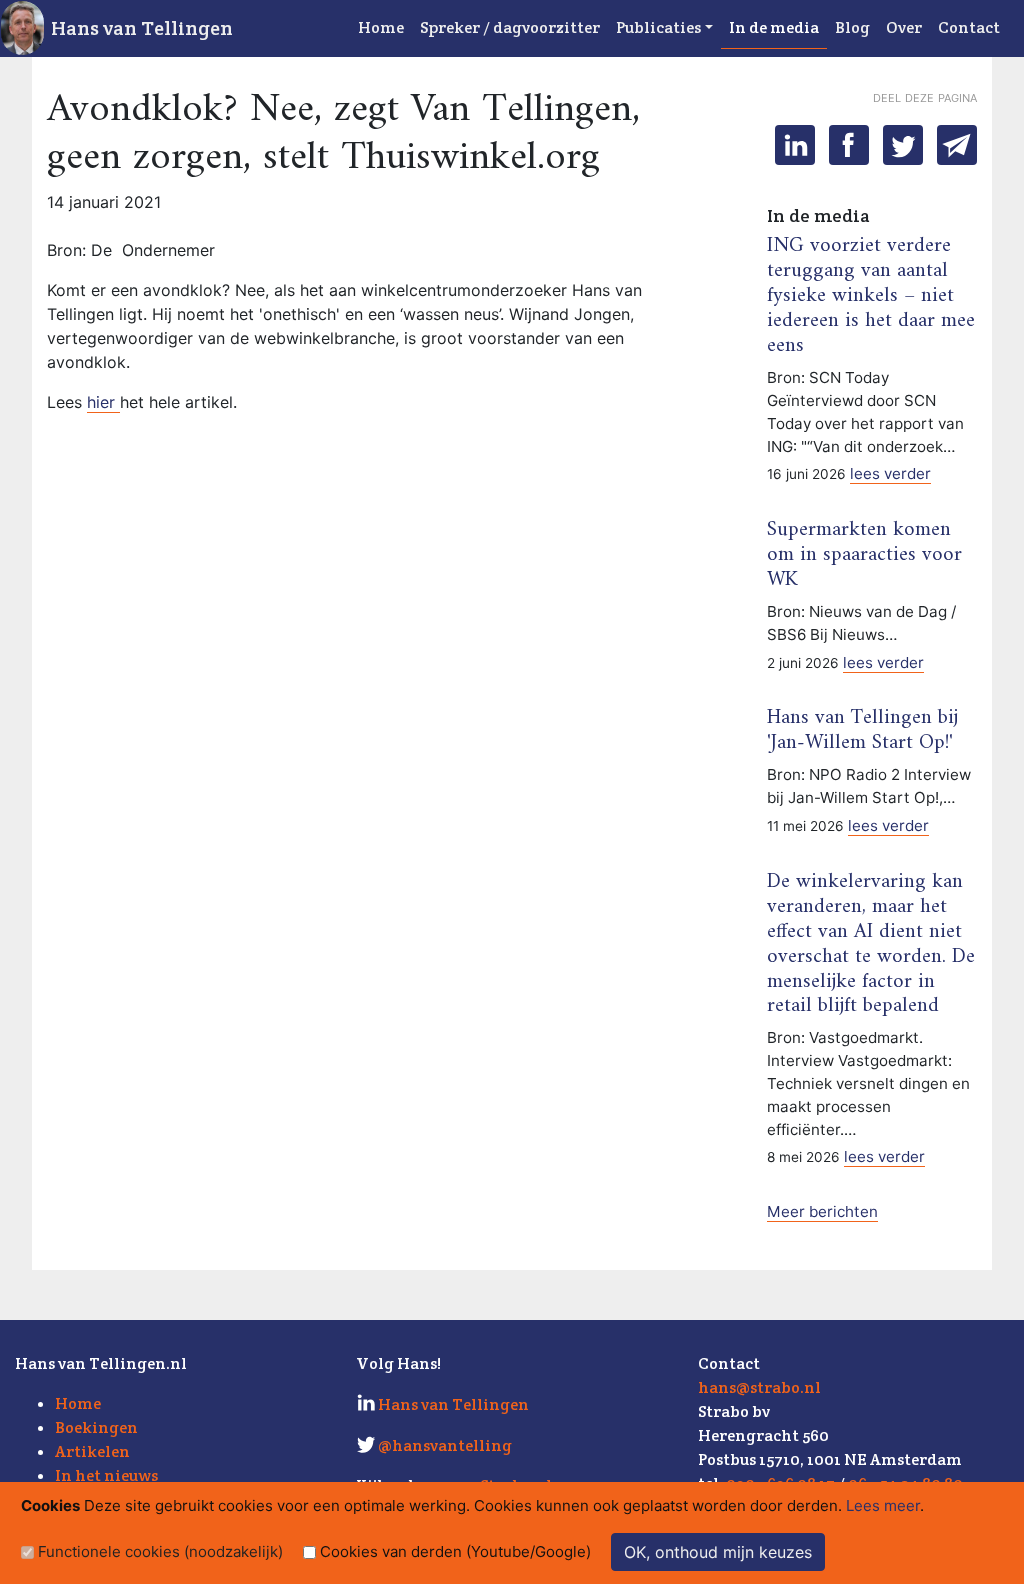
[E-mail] (957, 145)
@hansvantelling (445, 1445)
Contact (969, 27)
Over (904, 27)
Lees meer (883, 1505)
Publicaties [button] (658, 27)
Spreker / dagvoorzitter (510, 27)
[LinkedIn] (795, 145)
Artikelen (92, 1451)
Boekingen (96, 1427)
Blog (852, 27)
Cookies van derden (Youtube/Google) (455, 1551)
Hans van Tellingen (142, 28)
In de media (774, 27)
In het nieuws (106, 1475)
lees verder (890, 473)
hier (103, 402)
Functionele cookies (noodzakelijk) (160, 1551)
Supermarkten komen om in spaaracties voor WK (864, 555)
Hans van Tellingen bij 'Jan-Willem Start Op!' (862, 730)
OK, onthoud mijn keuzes (718, 1552)
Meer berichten (822, 1211)
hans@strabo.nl (759, 1387)
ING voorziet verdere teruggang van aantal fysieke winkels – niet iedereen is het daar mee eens (871, 296)
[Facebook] (849, 145)
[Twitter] (903, 145)
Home (381, 27)
